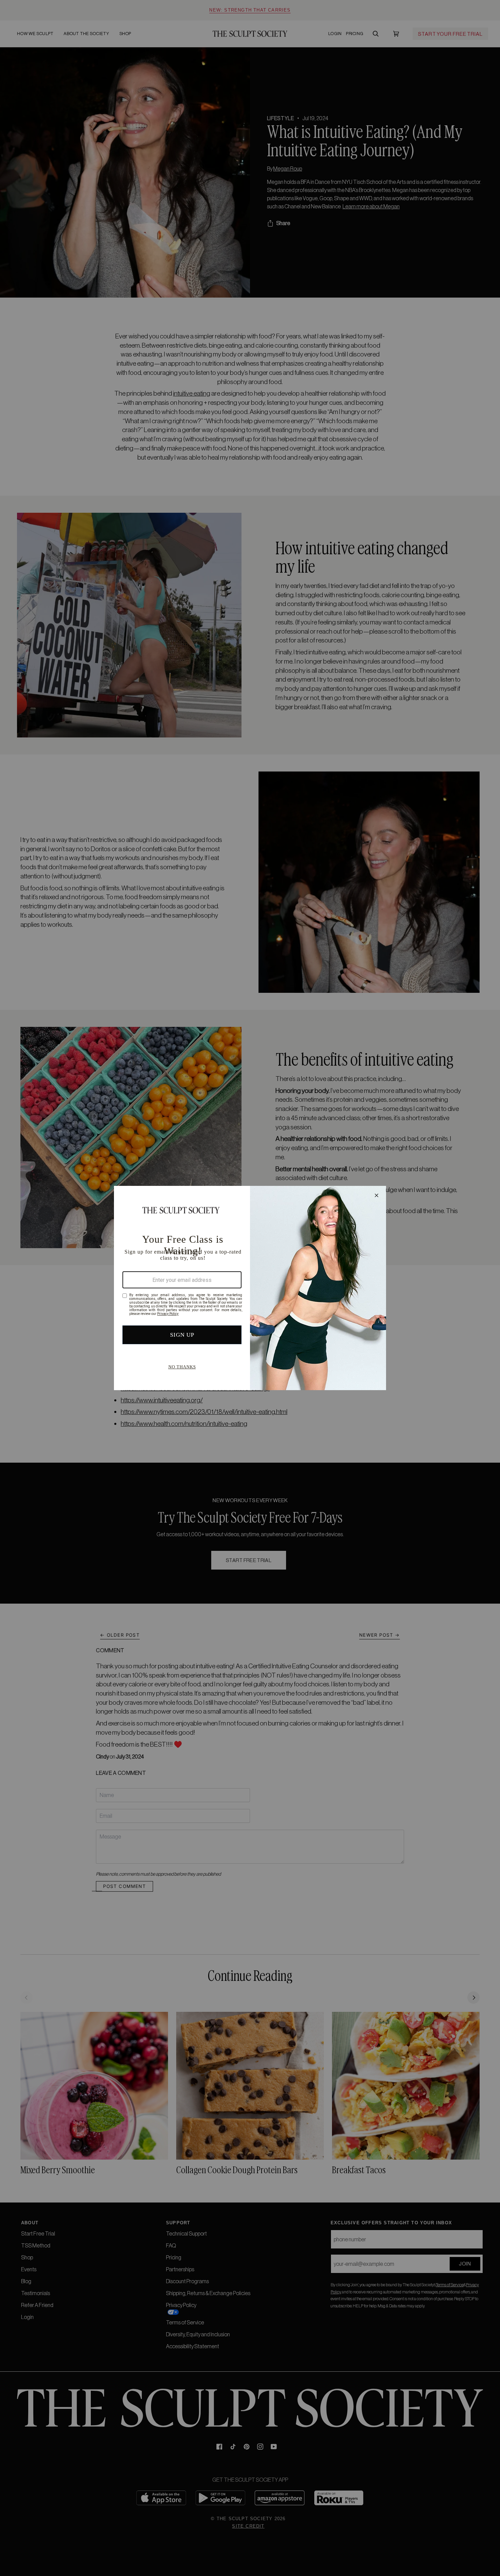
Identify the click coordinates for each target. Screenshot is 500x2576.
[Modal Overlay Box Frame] (250, 1288)
